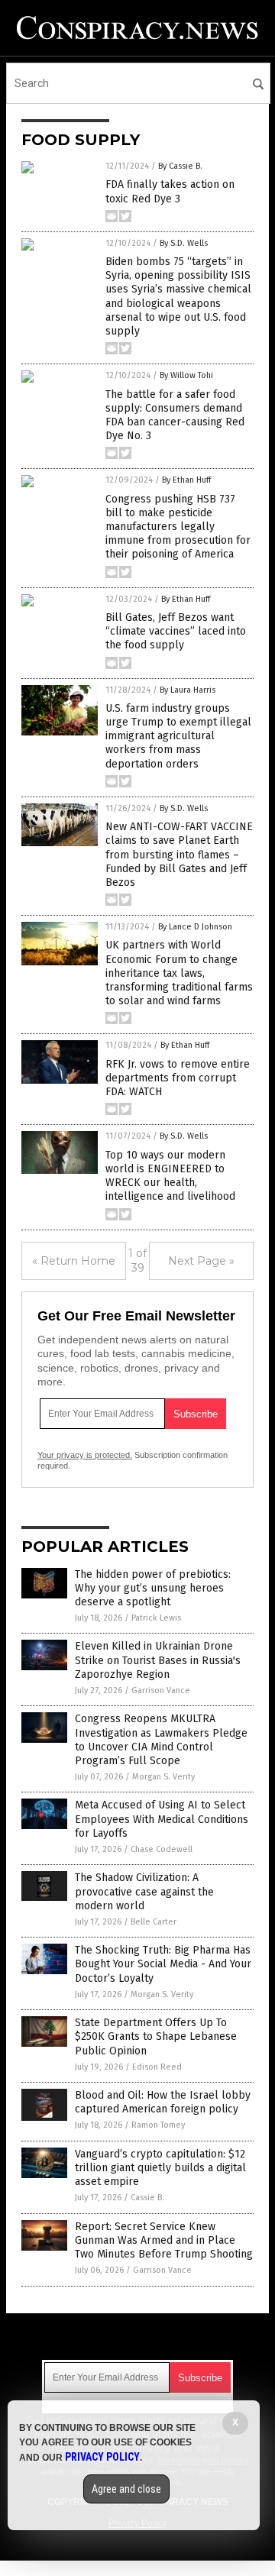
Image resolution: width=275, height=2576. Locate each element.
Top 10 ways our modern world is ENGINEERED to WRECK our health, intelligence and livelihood (170, 1176)
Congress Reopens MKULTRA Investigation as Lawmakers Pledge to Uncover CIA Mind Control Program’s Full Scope (161, 1740)
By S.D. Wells (184, 243)
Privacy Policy (102, 2457)
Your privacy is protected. (85, 1455)
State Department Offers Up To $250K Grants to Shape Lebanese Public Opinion (156, 2036)
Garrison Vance (161, 1690)
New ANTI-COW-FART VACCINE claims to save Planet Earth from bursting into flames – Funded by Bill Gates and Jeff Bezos (179, 855)
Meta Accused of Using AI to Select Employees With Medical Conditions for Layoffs (162, 1819)
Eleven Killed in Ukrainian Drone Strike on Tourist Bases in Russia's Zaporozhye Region (158, 1660)
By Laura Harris (188, 690)
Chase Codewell (162, 1849)
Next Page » (201, 1261)
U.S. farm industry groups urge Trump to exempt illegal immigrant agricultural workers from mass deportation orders (178, 736)
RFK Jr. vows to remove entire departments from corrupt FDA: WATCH (178, 1078)
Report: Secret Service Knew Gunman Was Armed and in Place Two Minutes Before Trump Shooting (164, 2240)
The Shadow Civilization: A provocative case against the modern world (144, 1891)
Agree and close (126, 2489)
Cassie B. (147, 2198)
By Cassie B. (180, 166)
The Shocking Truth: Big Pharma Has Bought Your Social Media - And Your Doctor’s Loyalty (163, 1964)
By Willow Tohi (186, 375)
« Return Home (74, 1261)
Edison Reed (157, 2067)
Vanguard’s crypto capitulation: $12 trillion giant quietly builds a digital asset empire (160, 2168)
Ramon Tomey (158, 2125)
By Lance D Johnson (195, 927)
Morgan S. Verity (163, 1777)
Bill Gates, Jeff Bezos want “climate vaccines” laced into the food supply (176, 631)
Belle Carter (154, 1922)
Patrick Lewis (156, 1618)
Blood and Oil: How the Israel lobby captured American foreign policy (163, 2102)
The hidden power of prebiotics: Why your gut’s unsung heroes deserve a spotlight (153, 1588)
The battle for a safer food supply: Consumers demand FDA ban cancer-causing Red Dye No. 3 (175, 415)
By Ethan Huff (186, 480)
